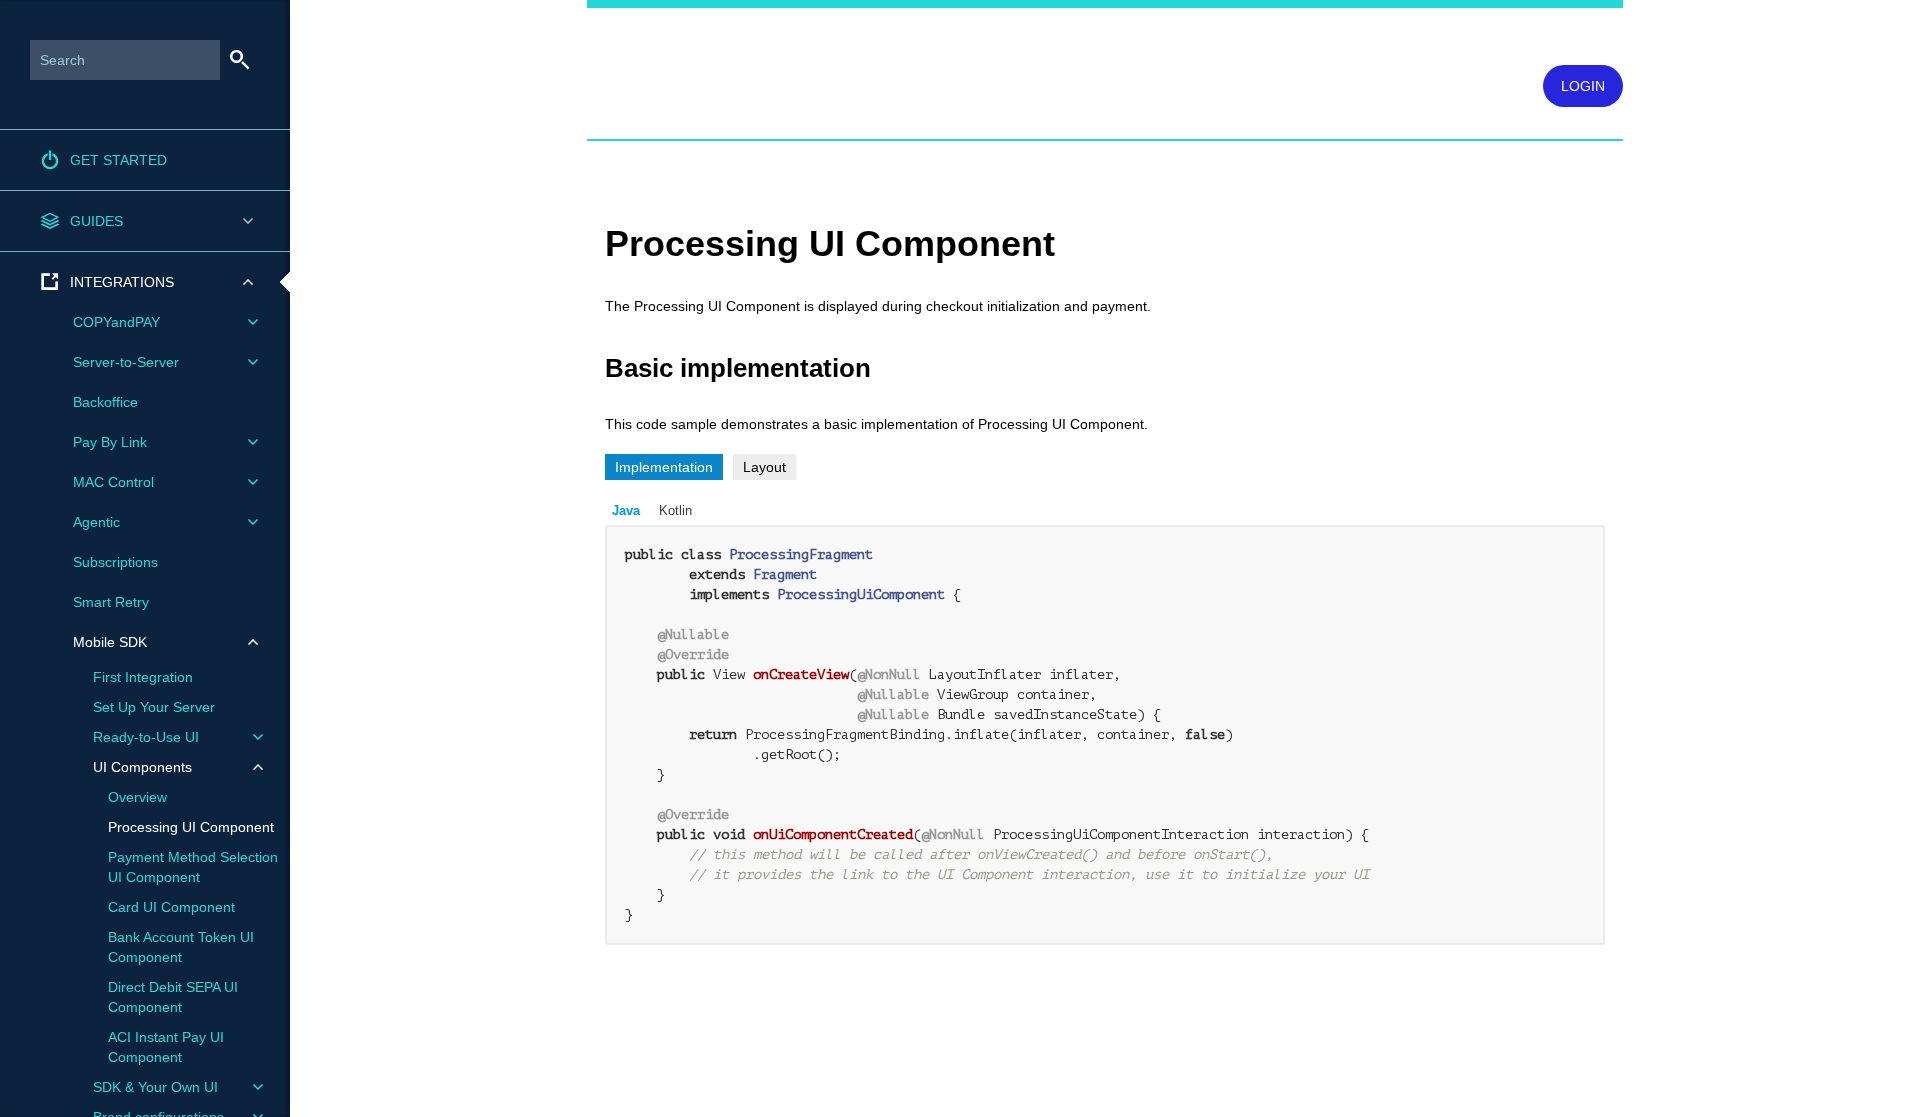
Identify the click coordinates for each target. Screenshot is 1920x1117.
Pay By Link (110, 442)
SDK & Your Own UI (155, 1087)
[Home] (596, 43)
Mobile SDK (110, 642)
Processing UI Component (191, 827)
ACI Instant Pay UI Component (166, 1047)
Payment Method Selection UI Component (193, 867)
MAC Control (113, 482)
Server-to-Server (126, 362)
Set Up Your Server (154, 707)
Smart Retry (111, 602)
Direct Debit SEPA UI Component (173, 997)
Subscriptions (115, 562)
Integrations (122, 282)
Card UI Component (171, 907)
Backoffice (105, 402)
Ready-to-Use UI (146, 737)
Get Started (118, 160)
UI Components (142, 767)
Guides (96, 221)
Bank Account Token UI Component (181, 947)
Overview (137, 797)
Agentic (96, 522)
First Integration (143, 677)
